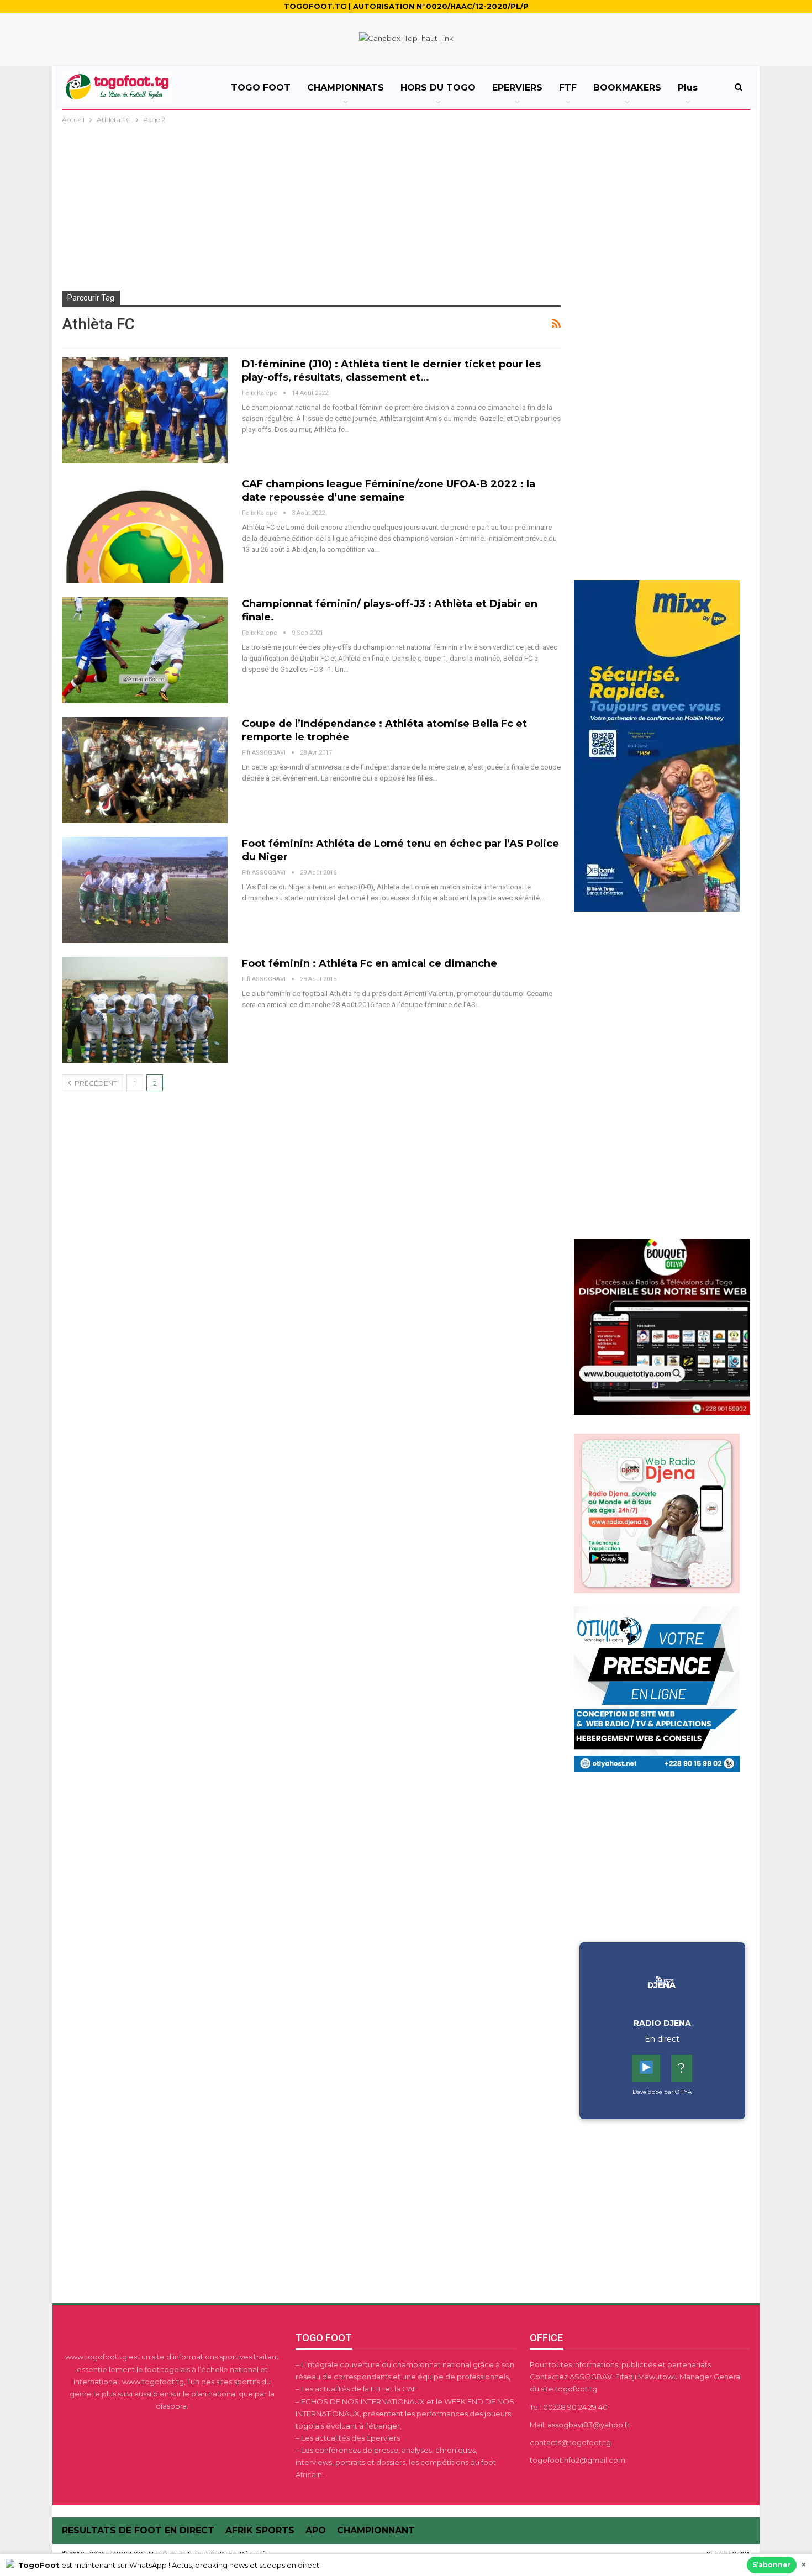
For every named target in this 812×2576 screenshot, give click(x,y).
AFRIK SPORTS (260, 2530)
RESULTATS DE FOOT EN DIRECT (138, 2530)
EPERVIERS (517, 88)
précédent (95, 1083)
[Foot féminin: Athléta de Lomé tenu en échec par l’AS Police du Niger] (145, 890)
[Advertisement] (406, 209)
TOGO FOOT (261, 88)
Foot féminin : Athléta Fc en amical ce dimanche (370, 963)
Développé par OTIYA (662, 2092)
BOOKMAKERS (627, 88)
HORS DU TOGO (438, 88)
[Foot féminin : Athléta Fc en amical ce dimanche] (145, 1010)
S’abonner (772, 2565)
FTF (568, 88)
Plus (688, 88)
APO (316, 2530)
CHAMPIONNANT (376, 2530)
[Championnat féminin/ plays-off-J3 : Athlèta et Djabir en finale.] (145, 650)
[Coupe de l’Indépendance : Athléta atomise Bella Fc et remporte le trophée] (145, 770)
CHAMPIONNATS (346, 88)
